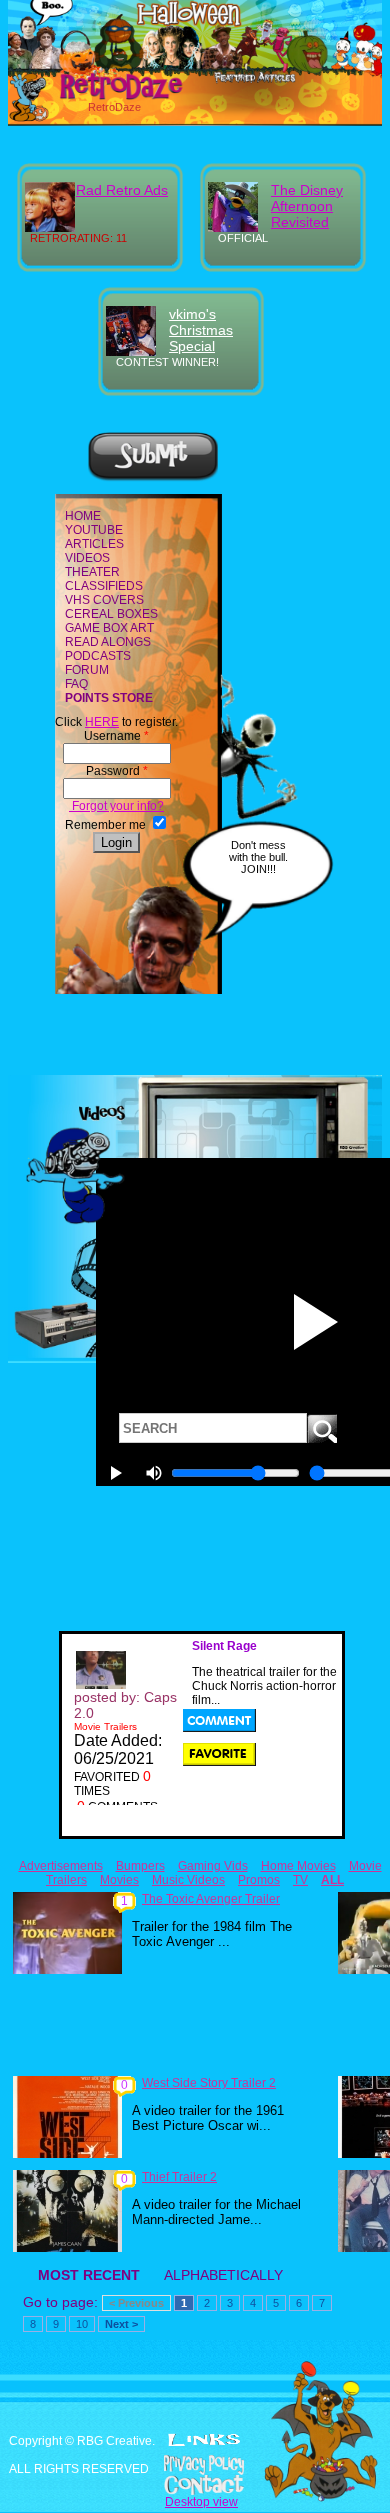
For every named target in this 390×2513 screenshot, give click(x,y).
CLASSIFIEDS (104, 586)
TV (300, 1880)
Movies (119, 1880)
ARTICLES (94, 544)
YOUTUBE (94, 530)
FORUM (87, 670)
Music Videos (188, 1880)
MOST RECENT (89, 2275)
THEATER (92, 572)
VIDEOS (87, 558)
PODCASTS (98, 656)
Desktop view (201, 2502)
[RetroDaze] (99, 97)
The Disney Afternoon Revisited (307, 206)
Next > (121, 2324)
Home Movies (298, 1866)
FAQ (76, 684)
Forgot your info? (116, 806)
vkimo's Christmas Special (201, 330)
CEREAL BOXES (111, 614)
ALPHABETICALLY (223, 2275)
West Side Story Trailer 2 (209, 2083)
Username (116, 736)
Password (117, 771)
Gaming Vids (213, 1866)
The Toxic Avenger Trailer (211, 1899)
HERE (102, 722)
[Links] (204, 2440)
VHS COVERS (104, 600)
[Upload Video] (153, 478)
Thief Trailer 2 (179, 2177)
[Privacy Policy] (195, 2465)
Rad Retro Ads (122, 190)
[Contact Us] (195, 2485)
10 (82, 2324)
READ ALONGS (108, 642)
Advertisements (61, 1866)
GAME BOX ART (109, 628)
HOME (83, 516)
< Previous (136, 2303)
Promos (259, 1880)
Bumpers (140, 1866)
